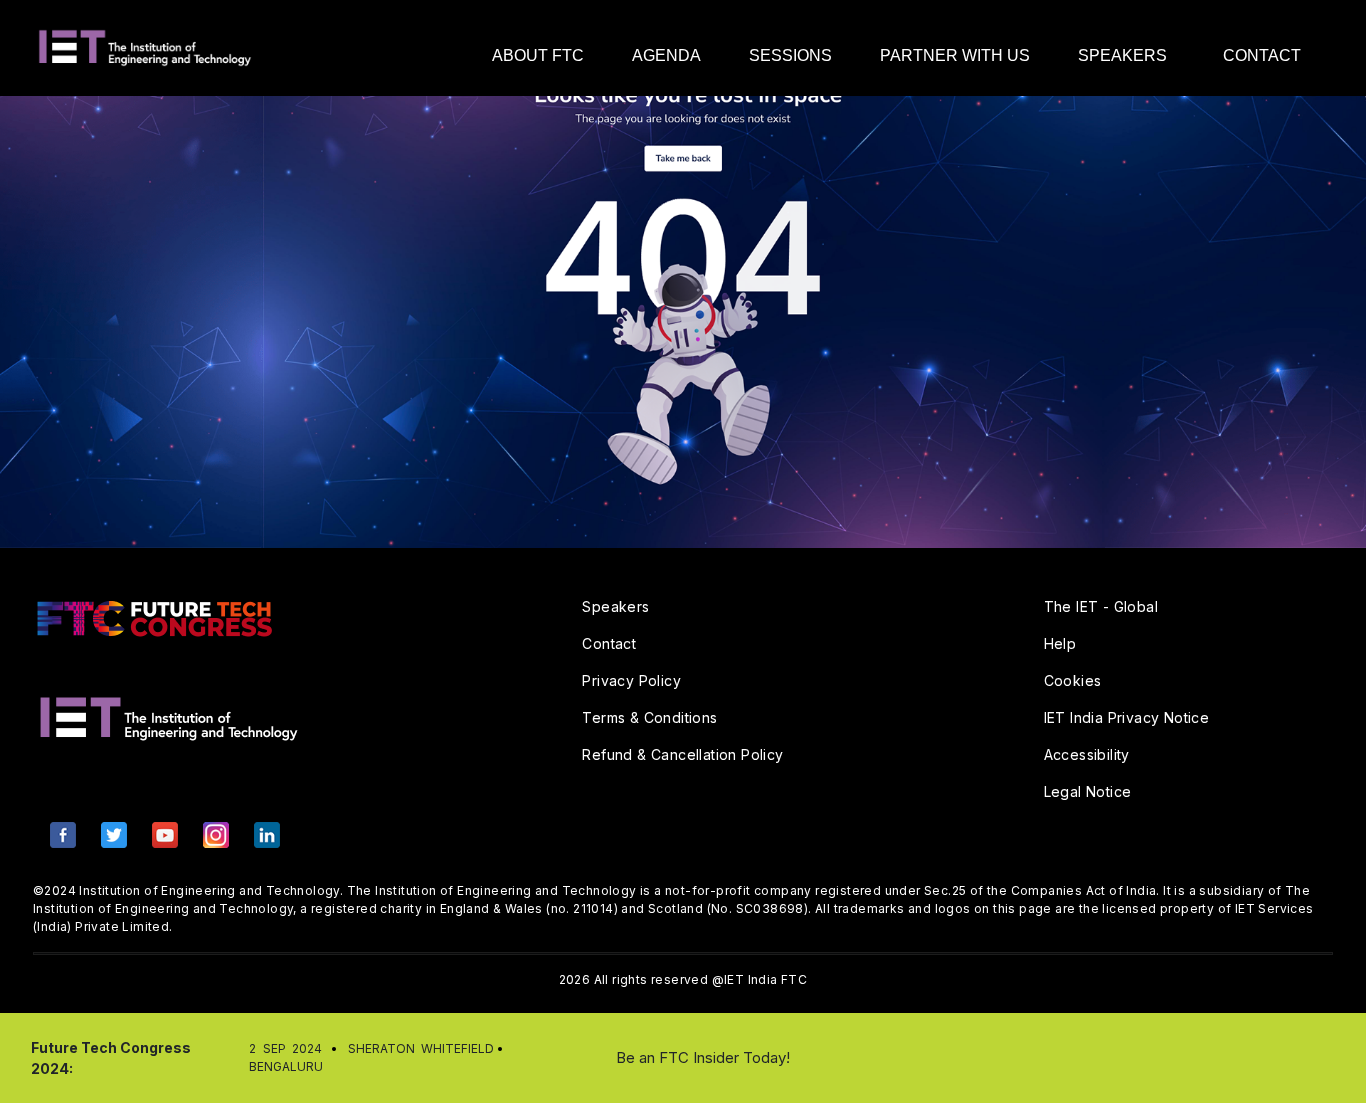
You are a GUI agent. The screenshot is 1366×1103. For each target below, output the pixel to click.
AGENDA (666, 55)
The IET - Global (1101, 606)
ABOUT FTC (538, 55)
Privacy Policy (631, 680)
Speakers (615, 606)
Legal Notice (1088, 791)
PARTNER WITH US (955, 55)
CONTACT (1262, 55)
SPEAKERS (1122, 55)
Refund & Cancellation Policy (682, 754)
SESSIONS (790, 55)
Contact (609, 643)
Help (1060, 643)
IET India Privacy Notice (1127, 717)
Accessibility (1087, 754)
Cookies (1073, 680)
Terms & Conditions (649, 717)
